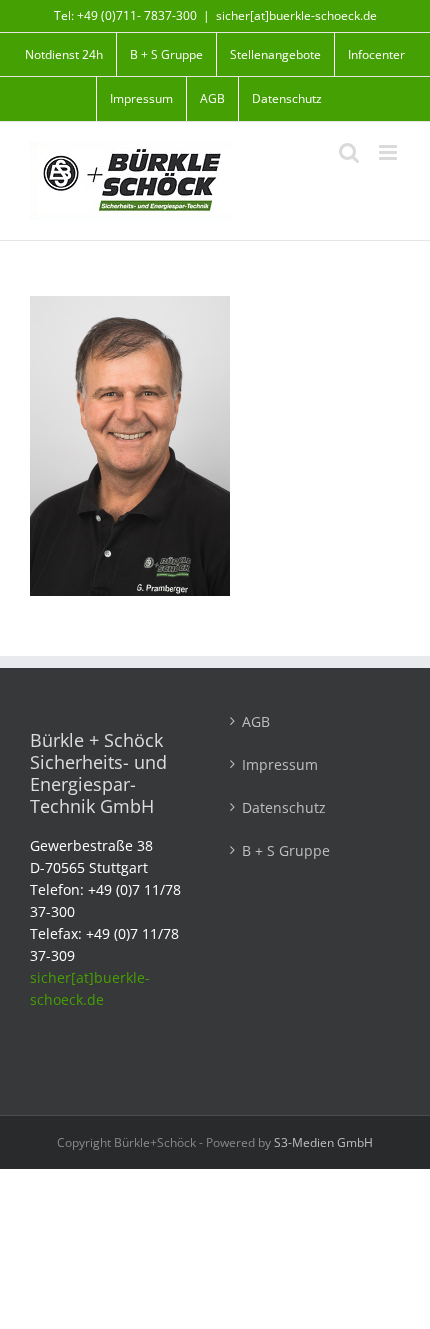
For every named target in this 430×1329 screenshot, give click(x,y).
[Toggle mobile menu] (389, 152)
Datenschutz (284, 807)
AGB (256, 721)
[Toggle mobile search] (349, 152)
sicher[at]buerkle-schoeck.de (296, 15)
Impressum (280, 764)
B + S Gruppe (286, 850)
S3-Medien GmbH (323, 1142)
